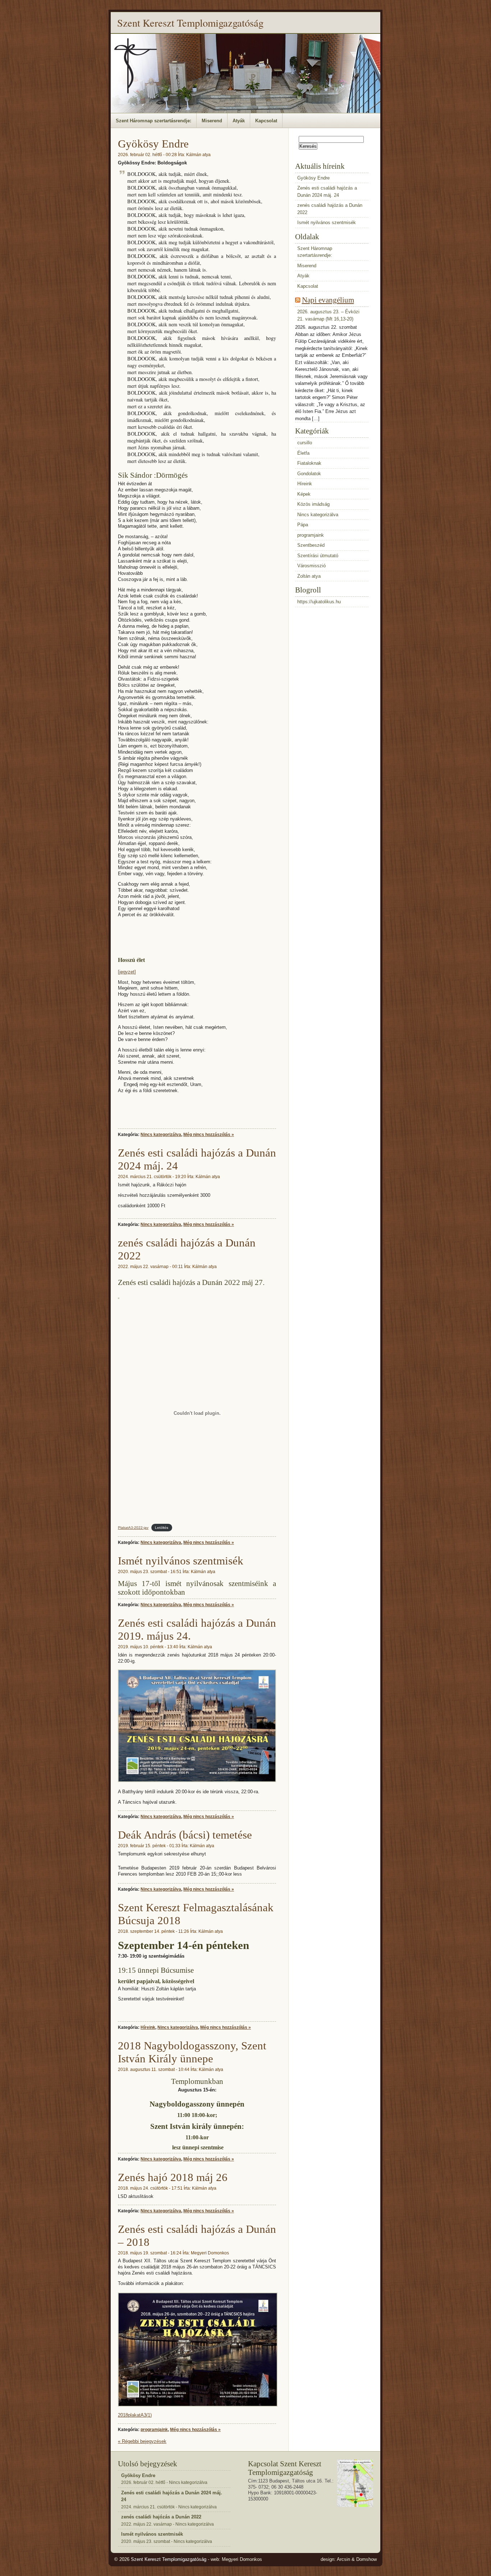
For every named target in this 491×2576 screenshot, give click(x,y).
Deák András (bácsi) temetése (185, 1835)
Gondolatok (309, 474)
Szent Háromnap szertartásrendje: (153, 121)
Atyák (239, 121)
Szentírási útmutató (318, 556)
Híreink (148, 2027)
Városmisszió (311, 566)
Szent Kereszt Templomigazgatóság (190, 23)
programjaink (154, 2429)
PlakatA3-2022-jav (133, 1528)
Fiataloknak (309, 463)
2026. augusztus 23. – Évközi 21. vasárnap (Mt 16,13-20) (328, 315)
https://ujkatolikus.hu (319, 602)
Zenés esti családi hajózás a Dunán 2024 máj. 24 (327, 192)
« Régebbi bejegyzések (142, 2441)
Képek (304, 494)
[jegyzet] (127, 972)
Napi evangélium (328, 300)
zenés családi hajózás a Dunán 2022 (330, 209)
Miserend (212, 121)
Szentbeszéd (311, 545)
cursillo (305, 443)
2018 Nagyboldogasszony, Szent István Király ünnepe (192, 2052)
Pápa (303, 525)
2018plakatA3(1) (135, 2415)
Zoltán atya (309, 576)
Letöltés (162, 1528)
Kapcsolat (266, 121)
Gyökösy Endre (153, 144)
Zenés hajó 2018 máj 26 (173, 2177)
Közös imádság (313, 504)
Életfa (303, 453)
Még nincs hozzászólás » (209, 1134)
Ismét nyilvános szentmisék (181, 1561)
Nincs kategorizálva (161, 1134)
